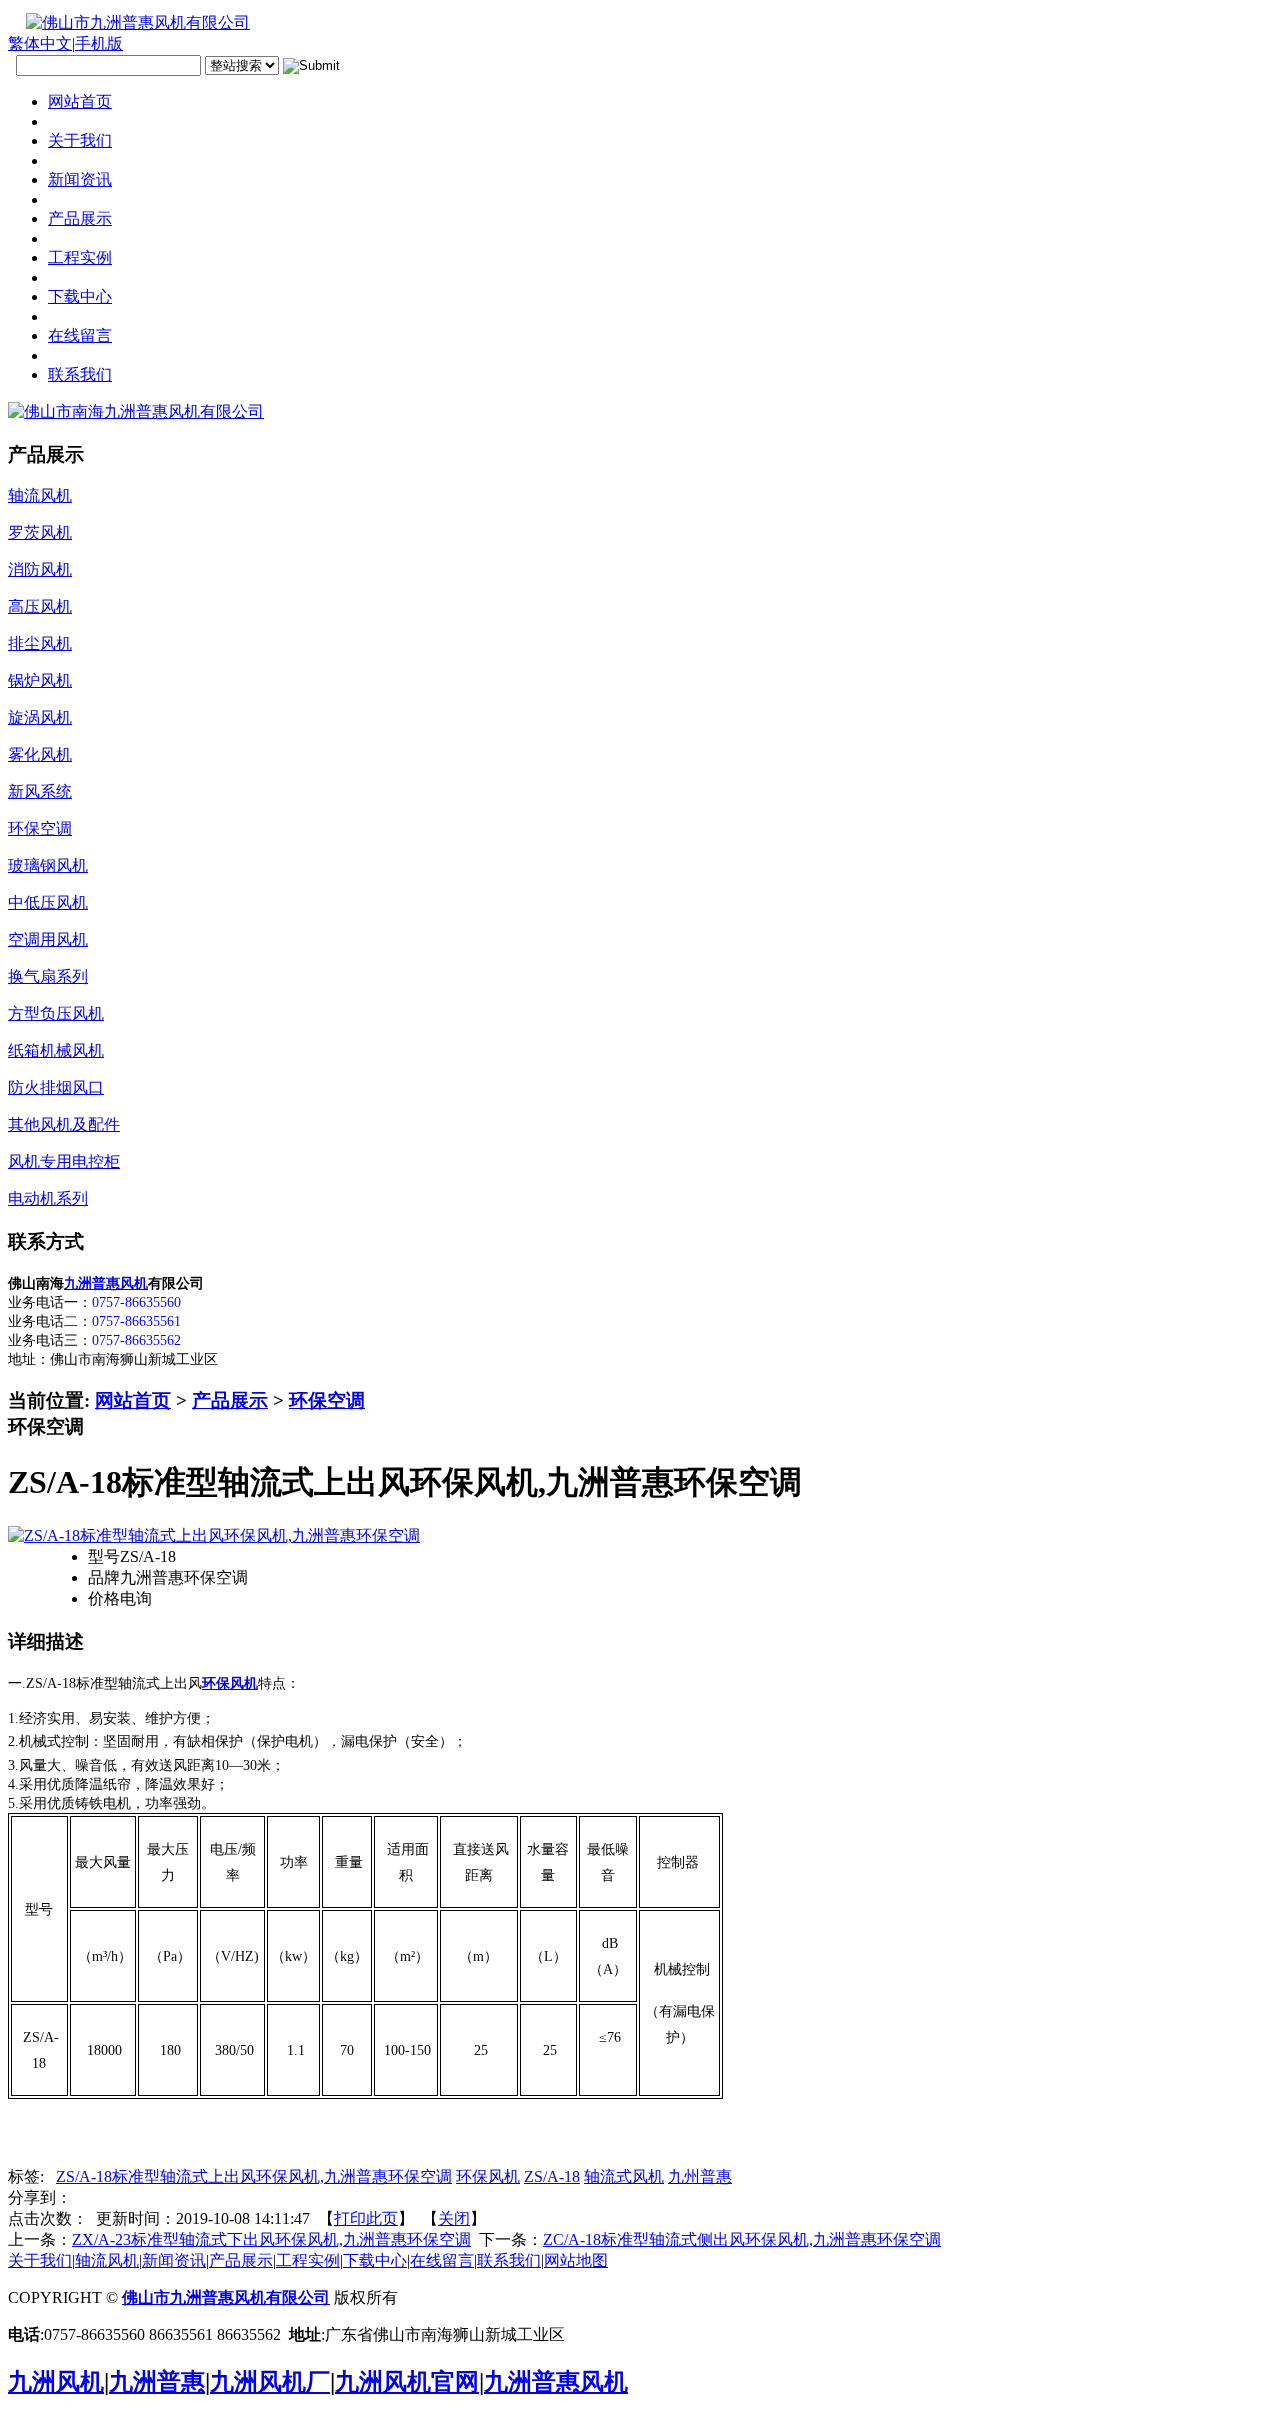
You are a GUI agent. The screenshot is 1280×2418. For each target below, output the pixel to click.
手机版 (99, 43)
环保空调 (327, 1400)
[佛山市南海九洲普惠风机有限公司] (136, 411)
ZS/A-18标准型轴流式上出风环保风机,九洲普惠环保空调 (254, 2176)
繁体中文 (40, 43)
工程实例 (308, 2260)
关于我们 (40, 2260)
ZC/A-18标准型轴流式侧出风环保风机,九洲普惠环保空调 (742, 2239)
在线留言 (442, 2260)
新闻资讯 (174, 2260)
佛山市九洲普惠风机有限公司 (226, 2297)
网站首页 (133, 1400)
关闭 (454, 2218)
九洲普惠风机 (106, 1283)
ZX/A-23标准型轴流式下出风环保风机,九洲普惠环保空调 (271, 2239)
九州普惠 (700, 2176)
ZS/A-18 (552, 2176)
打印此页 (366, 2218)
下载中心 (375, 2260)
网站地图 (576, 2260)
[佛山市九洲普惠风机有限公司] (129, 22)
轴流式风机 (624, 2176)
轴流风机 (107, 2260)
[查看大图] (214, 1535)
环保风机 (488, 2176)
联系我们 (509, 2260)
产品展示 (230, 1400)
